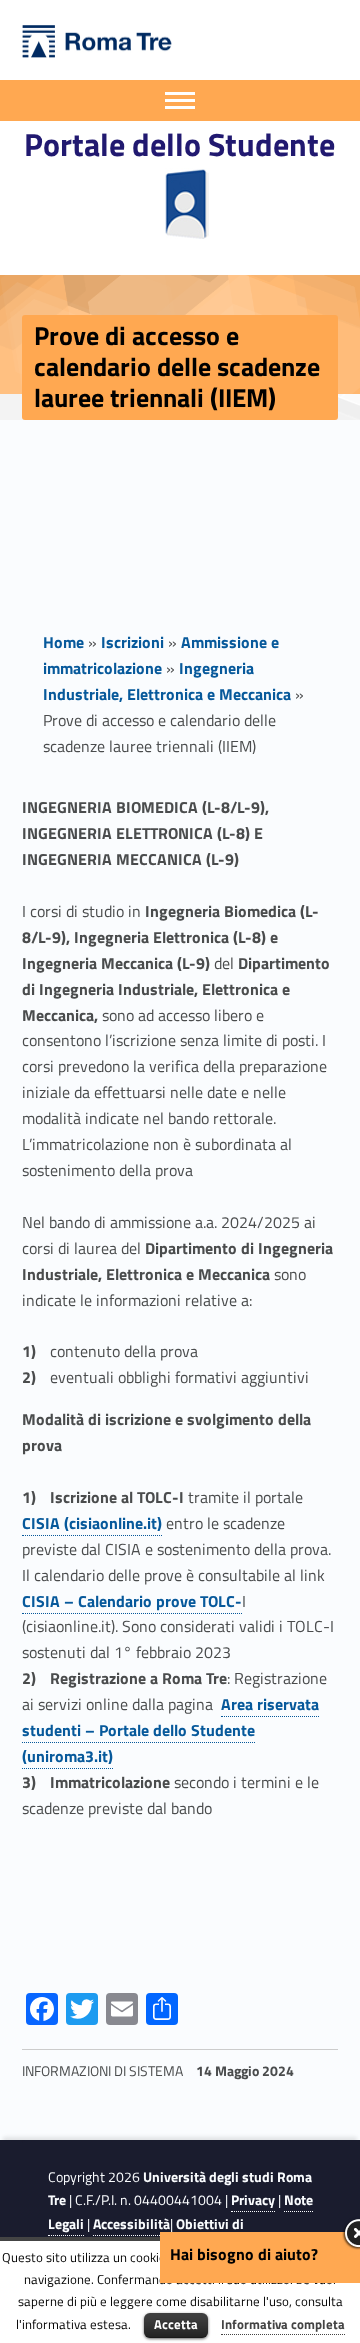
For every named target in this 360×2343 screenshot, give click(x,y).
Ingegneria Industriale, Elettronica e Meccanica (167, 681)
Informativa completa (283, 2324)
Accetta (176, 2324)
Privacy (253, 2200)
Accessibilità (131, 2224)
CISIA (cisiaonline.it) (92, 1523)
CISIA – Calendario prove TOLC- (132, 1601)
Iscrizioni (132, 642)
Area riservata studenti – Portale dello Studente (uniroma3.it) (170, 1730)
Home (63, 642)
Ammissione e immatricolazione (161, 655)
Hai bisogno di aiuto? (244, 2254)
